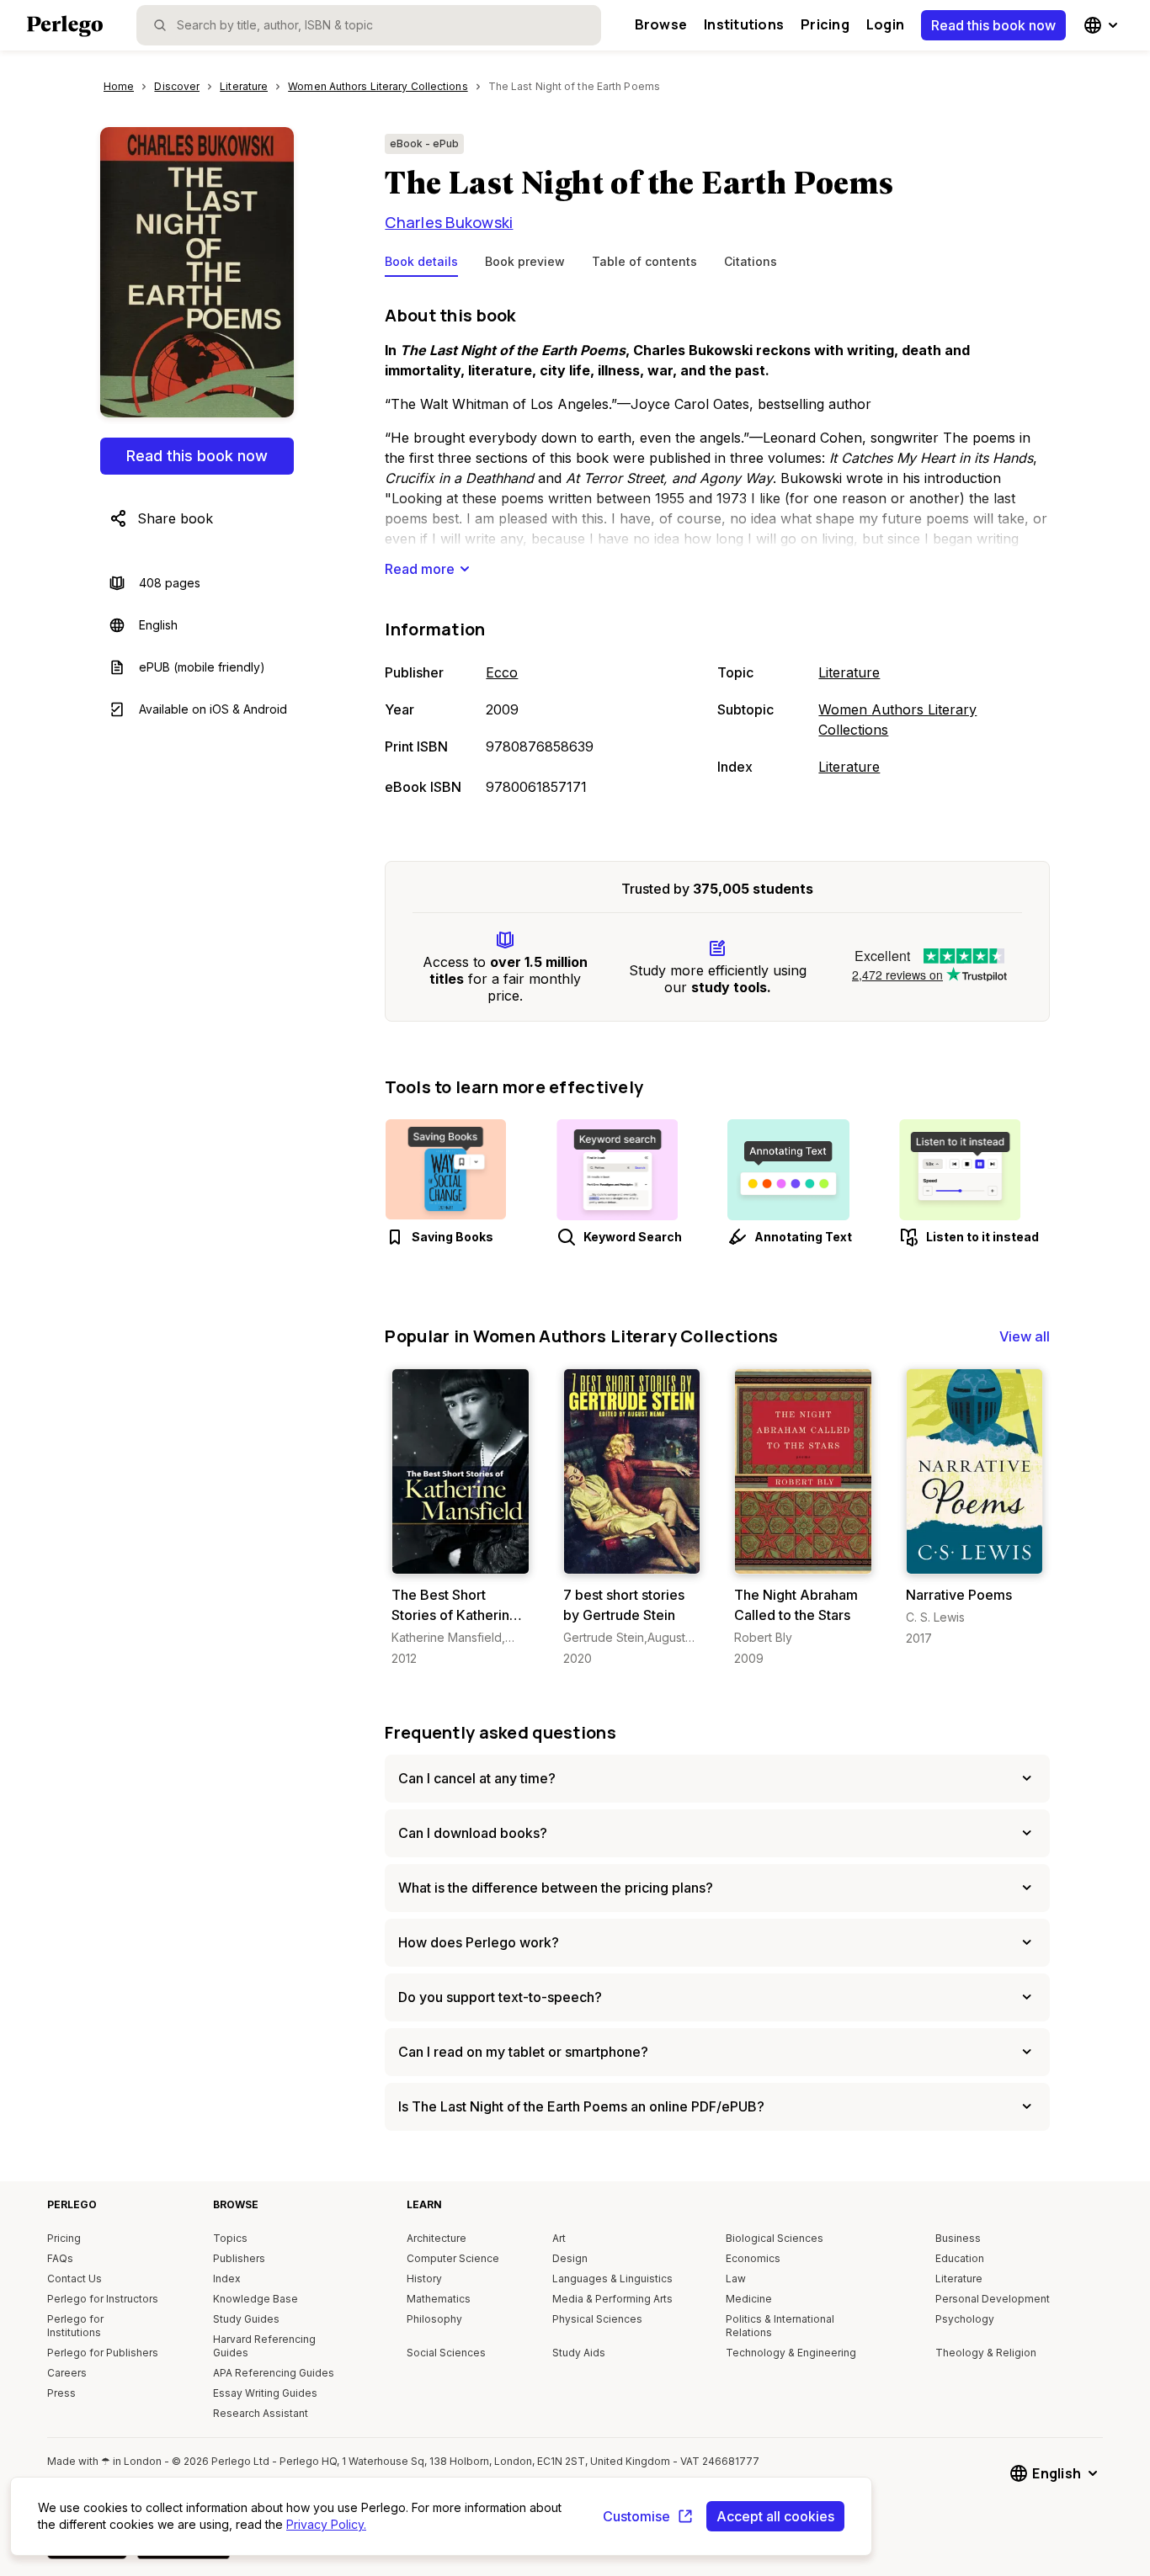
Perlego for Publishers (103, 2353)
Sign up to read (461, 1557)
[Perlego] (65, 28)
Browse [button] (661, 24)
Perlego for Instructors (103, 2299)
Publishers (239, 2258)
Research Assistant (261, 2413)
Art (559, 2238)
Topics (230, 2238)
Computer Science (453, 2258)
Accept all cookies (775, 2516)
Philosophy (434, 2319)
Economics (753, 2258)
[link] (460, 1518)
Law (736, 2279)
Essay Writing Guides (265, 2393)
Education (960, 2258)
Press (61, 2393)
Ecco (502, 672)
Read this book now (993, 25)
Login (885, 24)
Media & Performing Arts (612, 2299)
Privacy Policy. (326, 2524)
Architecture (437, 2238)
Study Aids (579, 2353)
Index (227, 2279)
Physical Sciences (597, 2319)
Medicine (749, 2299)
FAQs (60, 2258)
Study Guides (246, 2319)
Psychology (965, 2319)
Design (570, 2258)
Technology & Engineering (791, 2353)
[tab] (421, 265)
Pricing (825, 24)
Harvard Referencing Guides (264, 2346)
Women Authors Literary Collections (897, 720)
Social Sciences (446, 2353)
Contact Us (75, 2279)
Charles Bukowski (449, 222)
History (424, 2279)
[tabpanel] (717, 552)
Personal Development (993, 2299)
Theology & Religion (986, 2353)
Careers (67, 2373)
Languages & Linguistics (612, 2279)
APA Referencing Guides (274, 2373)
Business (958, 2238)
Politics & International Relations (780, 2326)
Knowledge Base (256, 2299)
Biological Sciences (775, 2238)
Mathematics (439, 2299)
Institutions (744, 24)
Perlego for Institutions (75, 2326)
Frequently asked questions (500, 1732)
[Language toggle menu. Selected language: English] (1103, 25)
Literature (849, 672)
